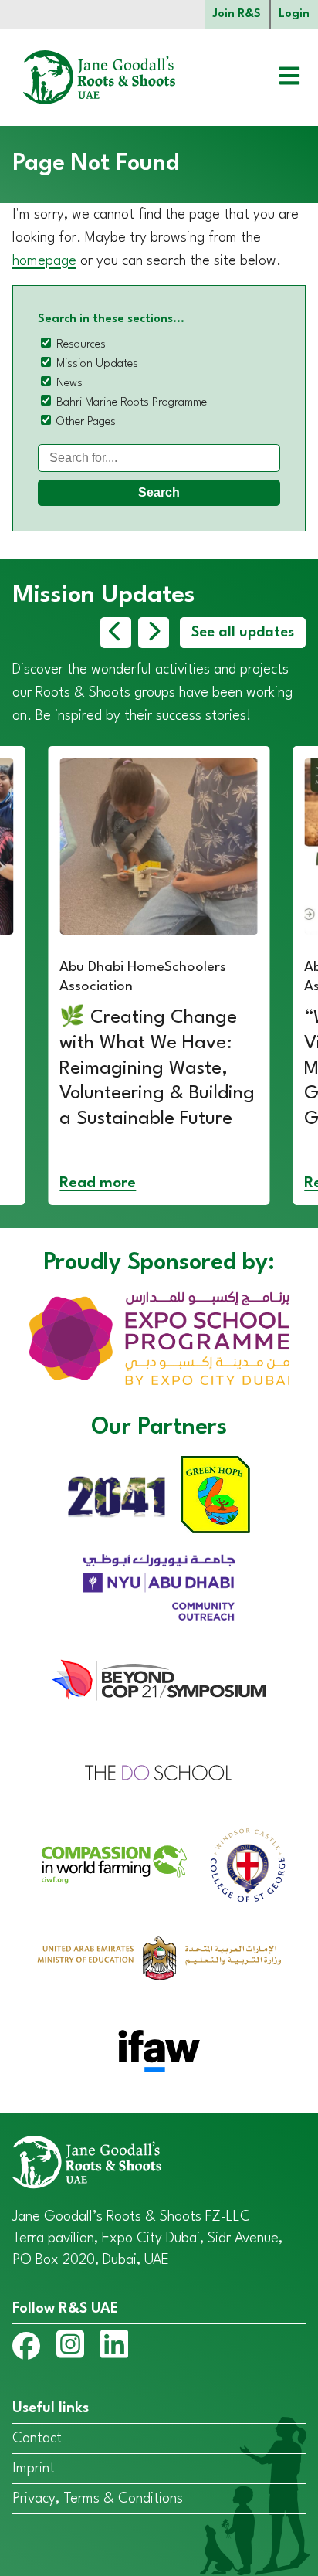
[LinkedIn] (114, 2347)
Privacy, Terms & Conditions (98, 2499)
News (69, 384)
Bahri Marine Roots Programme (132, 403)
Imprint (34, 2469)
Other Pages (86, 422)
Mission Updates (97, 364)
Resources (81, 345)
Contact (37, 2439)
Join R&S (237, 14)
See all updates (243, 633)
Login (294, 14)
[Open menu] (278, 78)
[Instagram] (70, 2347)
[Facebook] (26, 2349)
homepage (44, 261)
